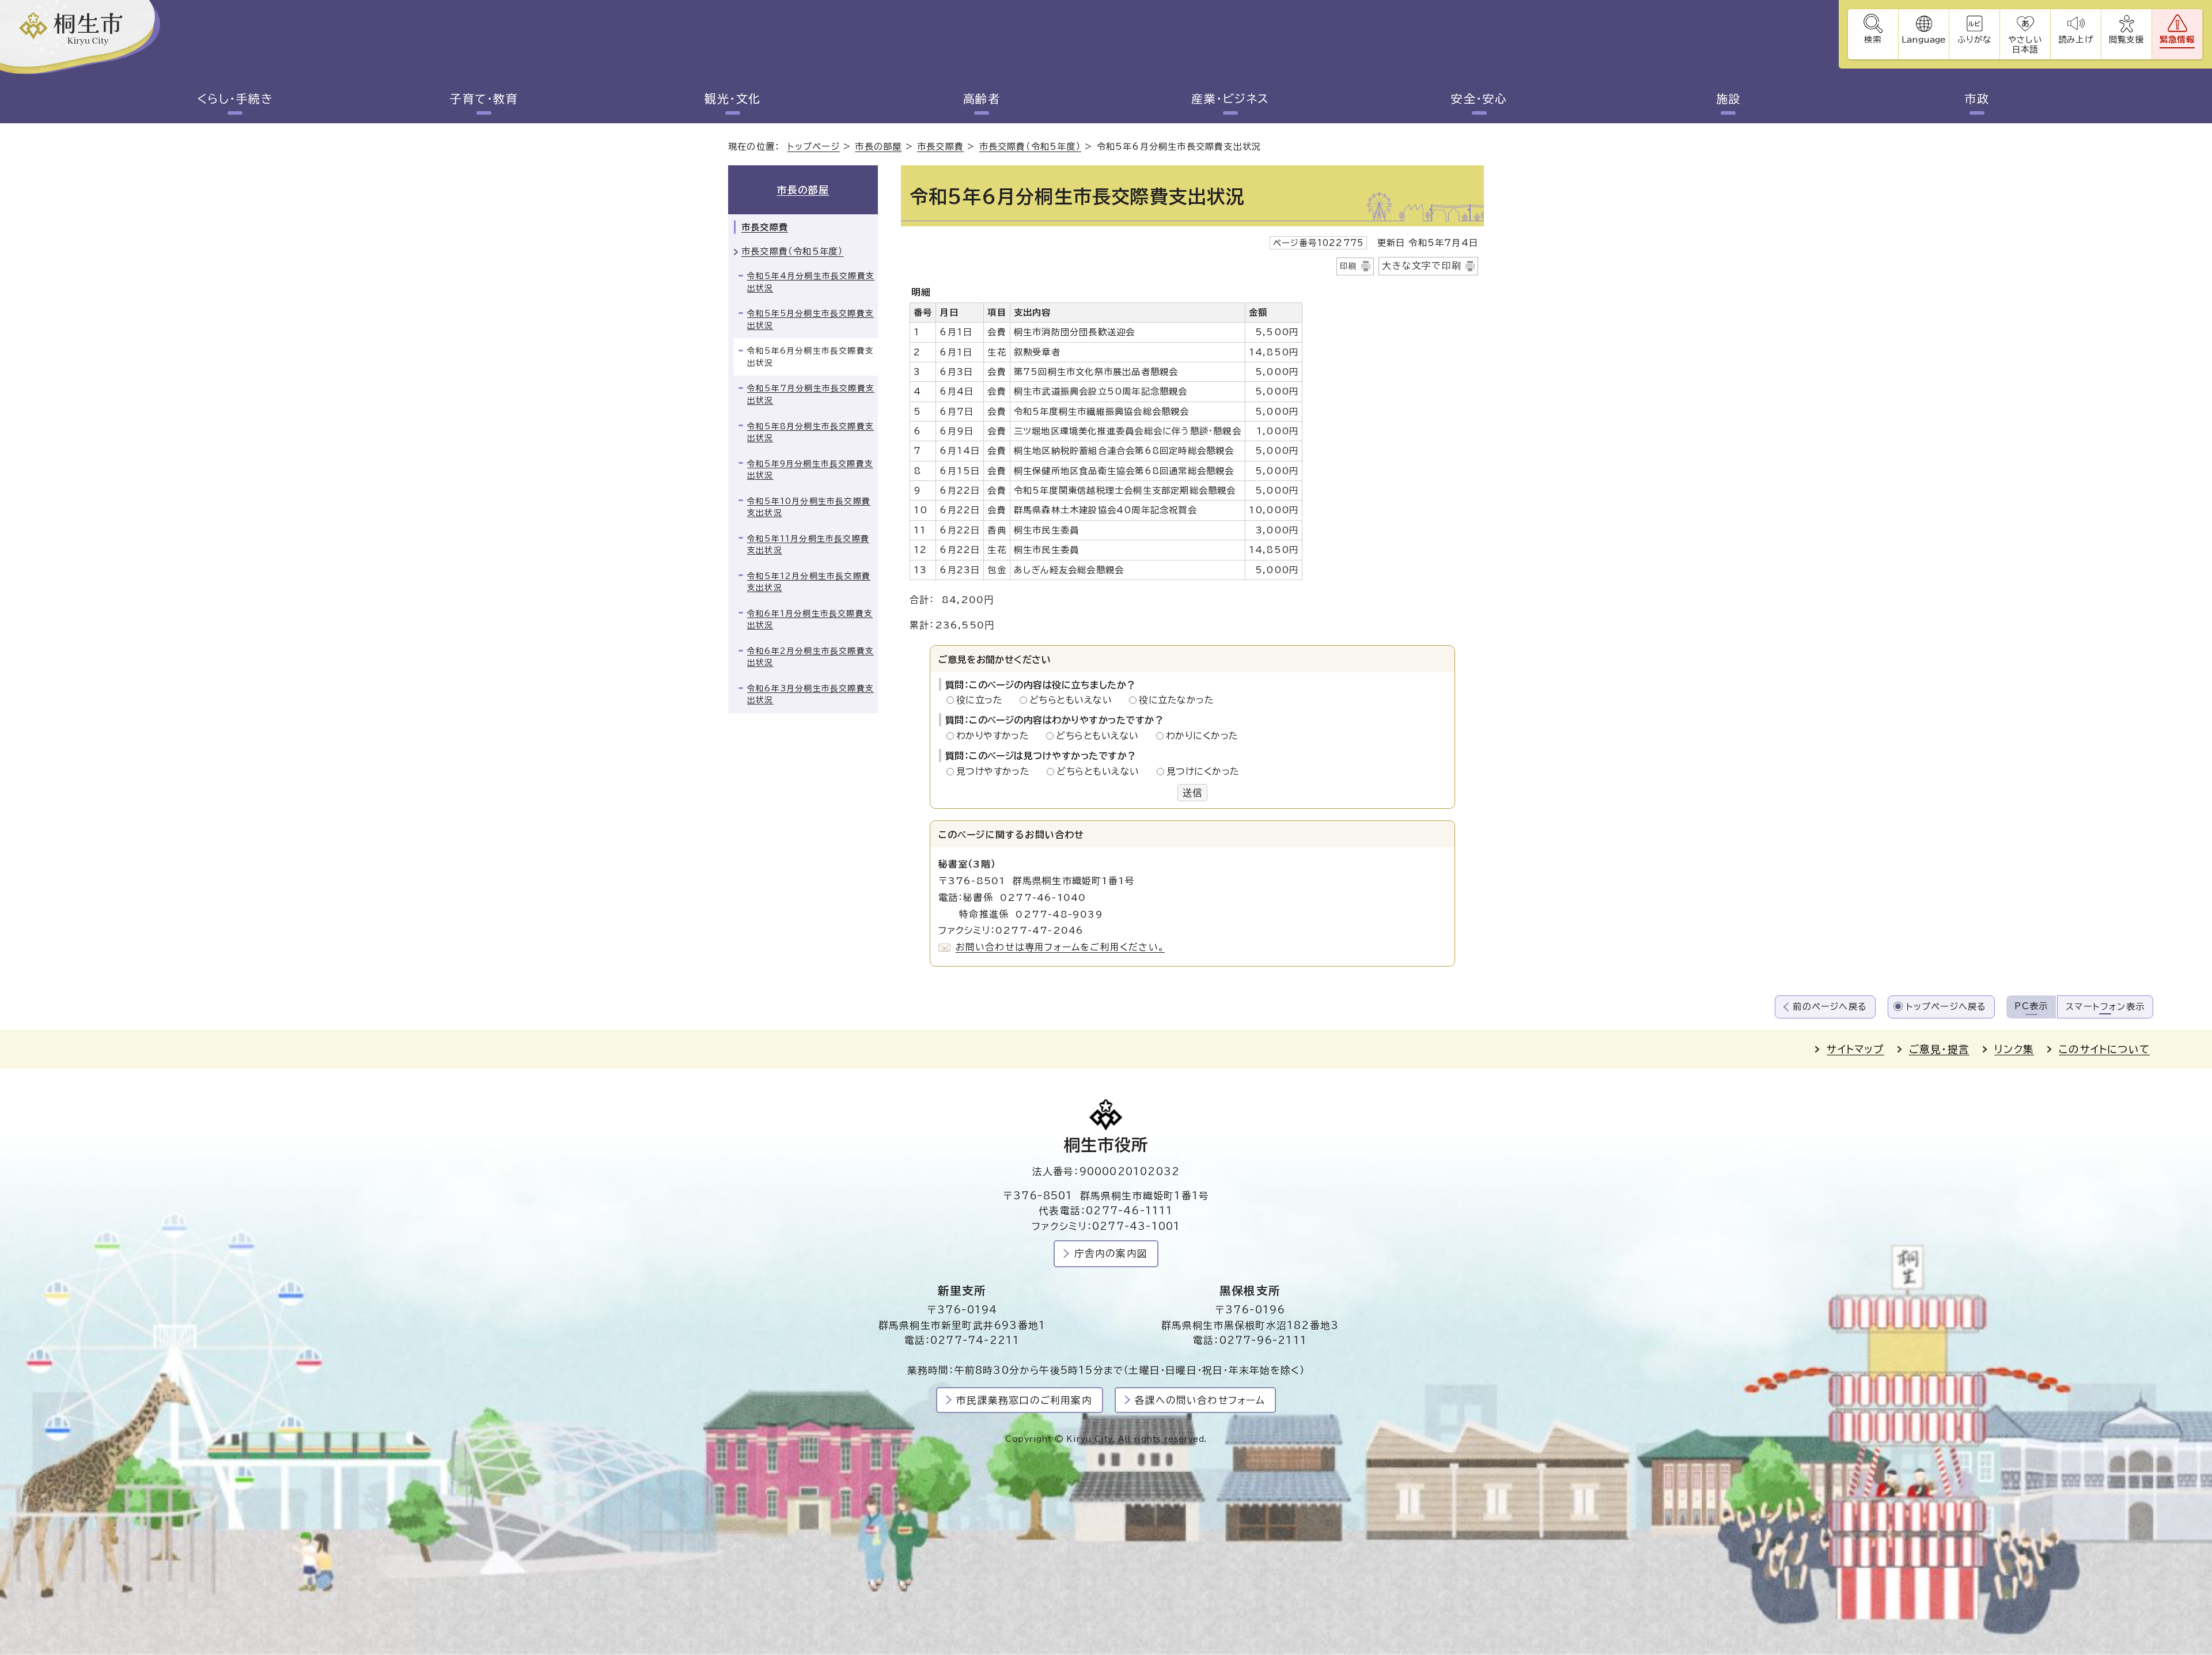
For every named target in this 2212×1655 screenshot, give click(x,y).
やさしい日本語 (2025, 44)
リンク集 (2014, 1049)
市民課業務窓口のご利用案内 (1024, 1400)
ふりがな (1974, 39)
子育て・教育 (484, 99)
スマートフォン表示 (2105, 1007)
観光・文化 (733, 99)
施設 (1728, 99)
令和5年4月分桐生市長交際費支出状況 (811, 282)
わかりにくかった (1202, 736)
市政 (1977, 99)
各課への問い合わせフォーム (1200, 1400)
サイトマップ (1855, 1049)
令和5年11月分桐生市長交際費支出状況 (808, 545)
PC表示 (2031, 1006)
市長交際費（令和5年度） (1030, 147)
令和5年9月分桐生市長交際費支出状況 (810, 470)
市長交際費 (940, 147)
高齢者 (982, 99)
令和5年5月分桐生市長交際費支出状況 (810, 319)
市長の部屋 (878, 147)
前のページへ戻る (1830, 1007)
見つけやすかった (996, 771)
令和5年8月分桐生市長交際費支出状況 (810, 432)
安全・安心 (1479, 99)
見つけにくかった (1203, 771)
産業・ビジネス (1230, 99)
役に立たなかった (1176, 700)
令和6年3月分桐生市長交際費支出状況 (810, 694)
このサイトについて (2104, 1049)
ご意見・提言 (1939, 1049)
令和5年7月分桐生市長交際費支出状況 (811, 394)
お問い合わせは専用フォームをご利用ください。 (1060, 947)
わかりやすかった (996, 736)
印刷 (1349, 266)
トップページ (814, 147)
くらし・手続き (235, 99)
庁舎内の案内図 (1111, 1253)
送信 (1192, 793)
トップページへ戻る (1946, 1007)
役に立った (983, 700)
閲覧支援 (2126, 39)
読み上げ (2075, 39)
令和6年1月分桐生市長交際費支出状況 (810, 620)
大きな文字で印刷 (1422, 266)
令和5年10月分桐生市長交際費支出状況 (809, 507)
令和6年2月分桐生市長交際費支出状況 (810, 657)
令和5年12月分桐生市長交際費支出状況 (809, 582)
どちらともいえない (1074, 700)
